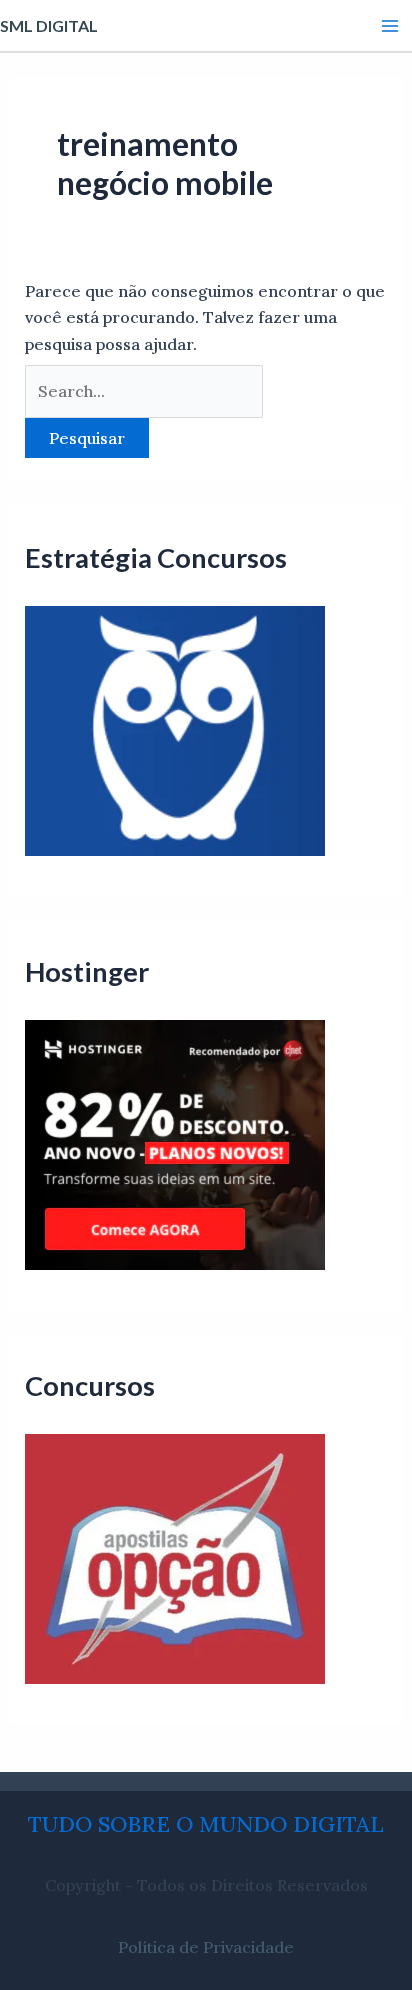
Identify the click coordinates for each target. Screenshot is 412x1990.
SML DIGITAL (49, 25)
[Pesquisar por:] (144, 391)
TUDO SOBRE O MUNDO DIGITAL (206, 1824)
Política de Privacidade (206, 1947)
